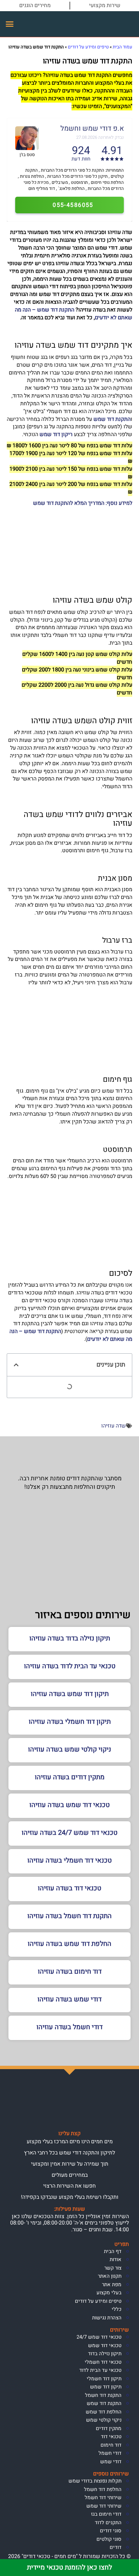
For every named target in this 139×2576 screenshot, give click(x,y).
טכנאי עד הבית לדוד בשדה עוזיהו (70, 1666)
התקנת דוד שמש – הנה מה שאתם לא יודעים (74, 314)
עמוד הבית (122, 47)
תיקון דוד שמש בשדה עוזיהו (70, 1694)
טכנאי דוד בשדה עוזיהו (69, 1888)
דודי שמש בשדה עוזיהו (69, 1999)
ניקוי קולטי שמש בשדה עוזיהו (69, 1749)
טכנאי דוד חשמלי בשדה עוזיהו (69, 1860)
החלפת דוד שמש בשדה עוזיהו (69, 1944)
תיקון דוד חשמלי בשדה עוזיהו (70, 1722)
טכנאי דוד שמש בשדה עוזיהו (69, 1805)
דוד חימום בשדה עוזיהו (70, 1971)
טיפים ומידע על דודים (88, 47)
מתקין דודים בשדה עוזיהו (70, 1777)
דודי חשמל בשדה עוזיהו (69, 2027)
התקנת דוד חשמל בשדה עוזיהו (69, 1916)
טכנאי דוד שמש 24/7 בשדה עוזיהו (69, 1833)
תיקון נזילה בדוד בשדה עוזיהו (70, 1638)
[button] (10, 24)
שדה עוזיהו (114, 1426)
